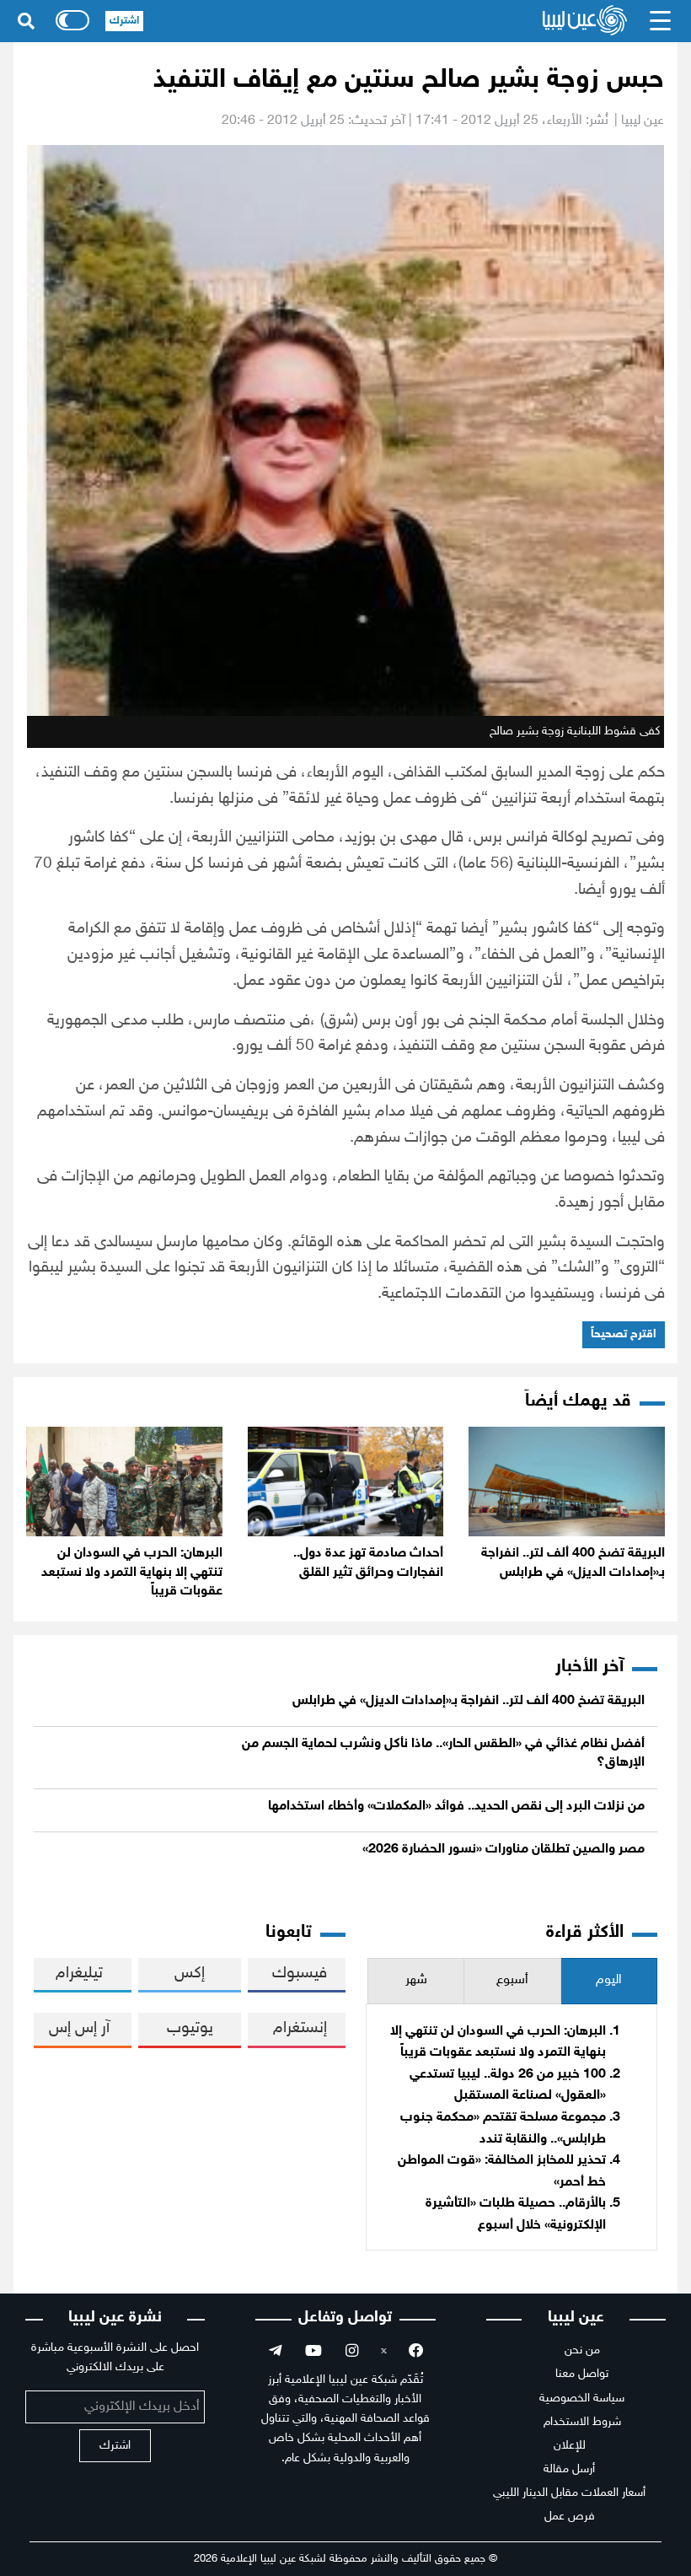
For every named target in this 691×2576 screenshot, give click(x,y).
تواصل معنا (582, 2374)
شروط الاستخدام (582, 2422)
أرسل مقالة (569, 2469)
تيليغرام (79, 1974)
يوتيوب (190, 2028)
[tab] (609, 1981)
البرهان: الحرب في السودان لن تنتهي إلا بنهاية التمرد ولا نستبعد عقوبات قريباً (132, 1573)
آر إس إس (79, 2028)
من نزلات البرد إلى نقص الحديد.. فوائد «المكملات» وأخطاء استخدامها (456, 1807)
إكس (190, 1974)
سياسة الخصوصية (582, 2399)
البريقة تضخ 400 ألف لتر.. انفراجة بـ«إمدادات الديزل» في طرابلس (469, 1701)
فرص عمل (570, 2517)
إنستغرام (300, 2028)
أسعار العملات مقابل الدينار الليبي (569, 2493)
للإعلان (570, 2446)
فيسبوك (300, 1974)
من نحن (582, 2350)
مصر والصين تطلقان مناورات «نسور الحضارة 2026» (504, 1850)
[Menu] (661, 21)
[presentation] (609, 1981)
